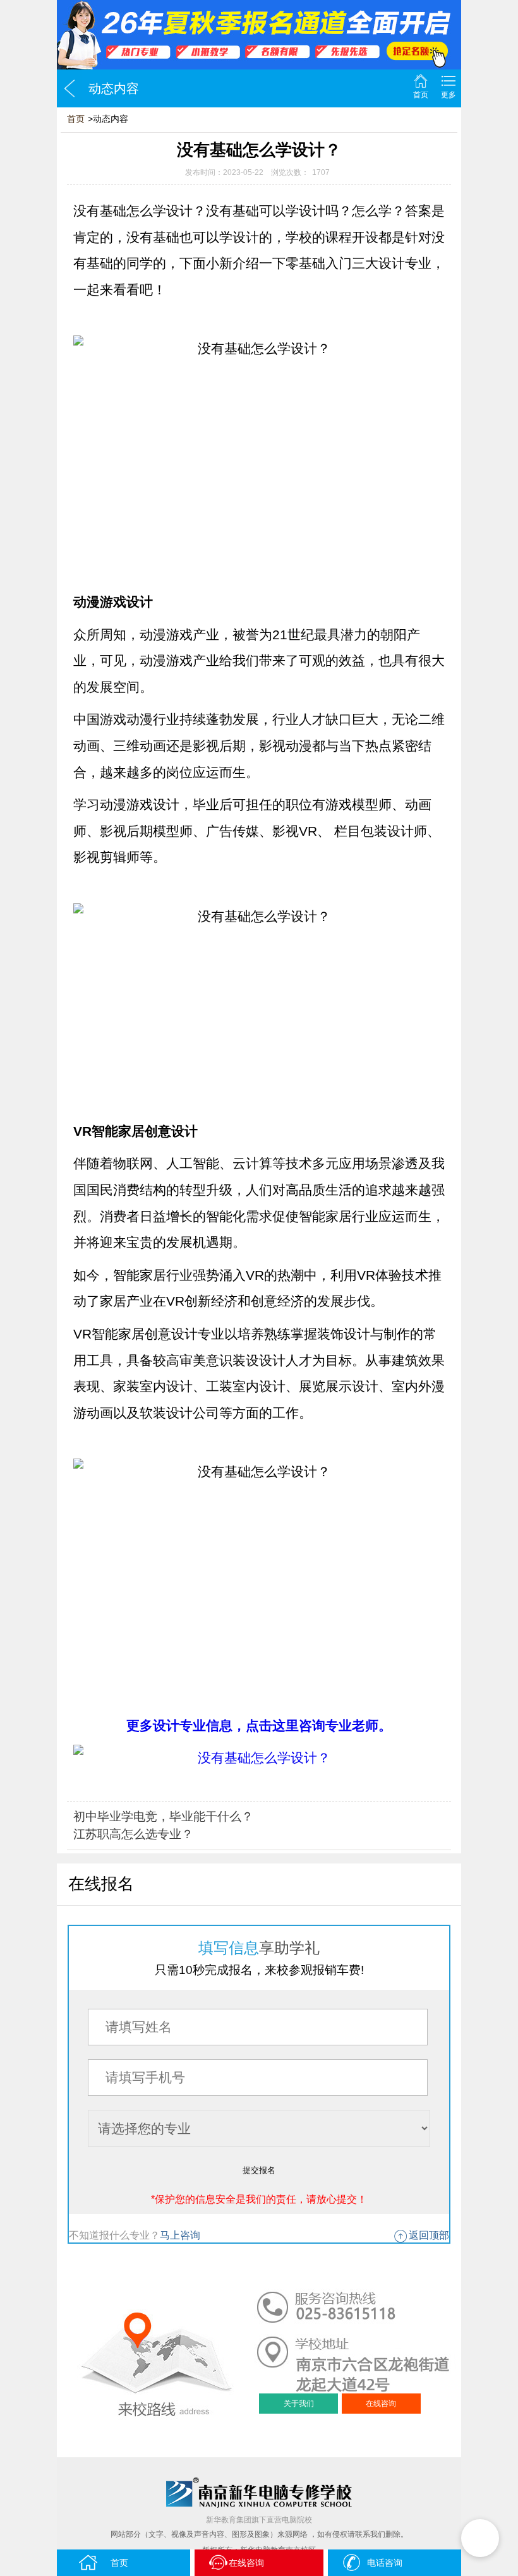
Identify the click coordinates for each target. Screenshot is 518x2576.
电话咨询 (385, 2563)
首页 (421, 95)
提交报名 (259, 2170)
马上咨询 (180, 2235)
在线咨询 (381, 2404)
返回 (69, 88)
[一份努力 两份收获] (259, 35)
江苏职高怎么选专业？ (133, 1834)
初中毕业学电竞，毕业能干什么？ (163, 1816)
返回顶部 (429, 2235)
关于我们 (299, 2404)
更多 (449, 95)
